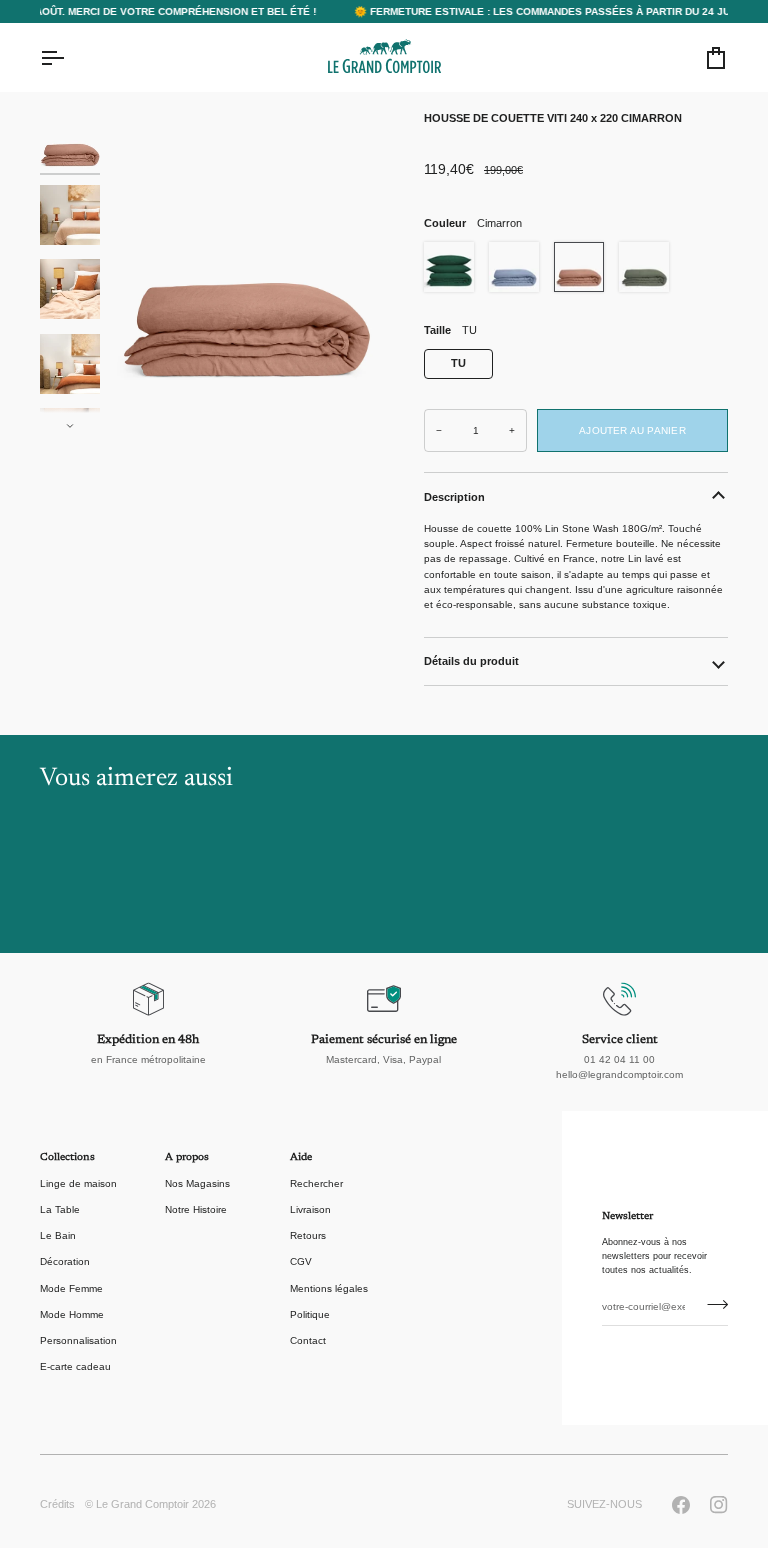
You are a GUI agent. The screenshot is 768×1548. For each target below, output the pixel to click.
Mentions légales (329, 1288)
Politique (310, 1314)
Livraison (310, 1209)
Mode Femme (71, 1288)
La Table (60, 1209)
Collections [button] (67, 1158)
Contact (308, 1340)
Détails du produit (471, 661)
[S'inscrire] (711, 1305)
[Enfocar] (247, 271)
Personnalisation (78, 1340)
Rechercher (316, 1183)
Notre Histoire (196, 1209)
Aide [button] (301, 1158)
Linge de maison (78, 1183)
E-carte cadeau (75, 1366)
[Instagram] (719, 1505)
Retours (308, 1235)
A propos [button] (187, 1158)
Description (454, 497)
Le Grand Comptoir (142, 1504)
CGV (301, 1261)
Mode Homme (72, 1314)
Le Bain (58, 1235)
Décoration (65, 1261)
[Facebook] (681, 1505)
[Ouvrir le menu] (70, 58)
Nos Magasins (197, 1183)
